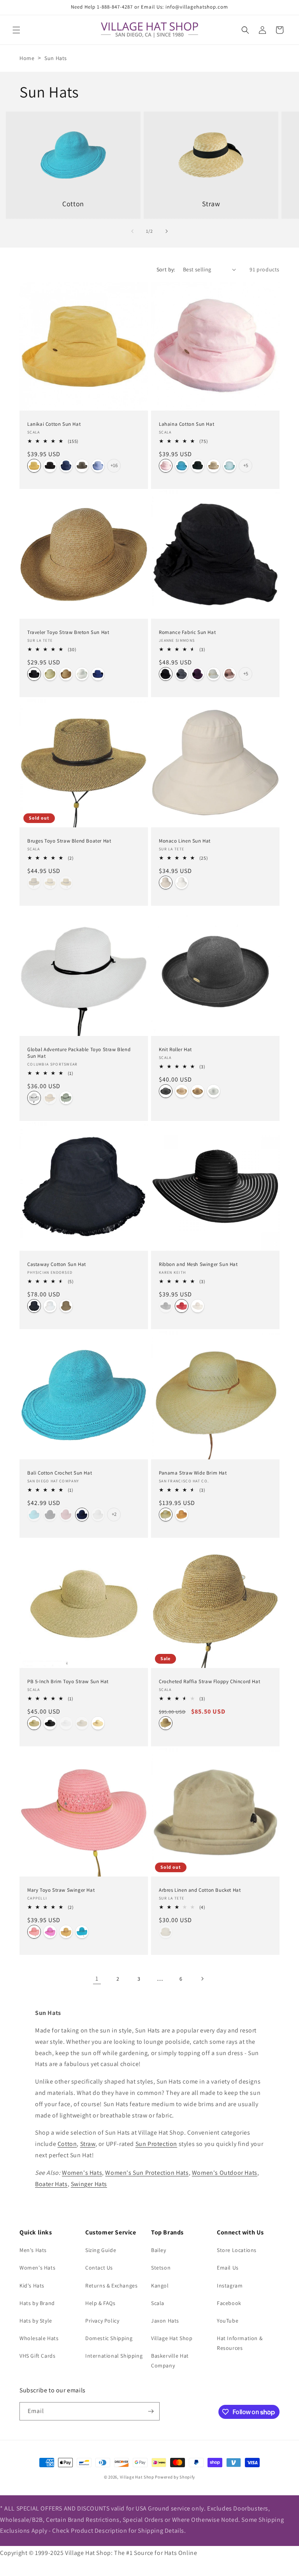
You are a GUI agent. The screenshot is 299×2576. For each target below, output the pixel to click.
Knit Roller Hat (175, 1050)
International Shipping (114, 2356)
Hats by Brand (37, 2303)
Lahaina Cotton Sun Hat (186, 424)
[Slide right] (167, 231)
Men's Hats (33, 2250)
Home (27, 58)
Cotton (67, 2144)
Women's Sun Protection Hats (147, 2173)
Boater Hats (51, 2184)
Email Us (228, 2268)
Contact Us (99, 2268)
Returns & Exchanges (111, 2286)
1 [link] (97, 1978)
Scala (158, 2303)
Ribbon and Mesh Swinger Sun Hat (198, 1264)
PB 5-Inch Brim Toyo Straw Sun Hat (68, 1682)
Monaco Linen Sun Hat (185, 841)
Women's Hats (82, 2173)
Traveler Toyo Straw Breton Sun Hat (68, 632)
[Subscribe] (151, 2411)
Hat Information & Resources (240, 2343)
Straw (88, 2144)
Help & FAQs (100, 2303)
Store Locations (237, 2250)
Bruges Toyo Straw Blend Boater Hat (69, 841)
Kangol (160, 2286)
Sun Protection (156, 2144)
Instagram (230, 2286)
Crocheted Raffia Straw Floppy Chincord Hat (209, 1682)
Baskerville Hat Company (170, 2361)
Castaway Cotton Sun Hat (57, 1264)
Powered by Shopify (175, 2477)
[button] (16, 30)
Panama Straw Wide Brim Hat (193, 1473)
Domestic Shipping (109, 2338)
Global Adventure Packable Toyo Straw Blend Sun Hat (79, 1053)
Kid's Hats (32, 2286)
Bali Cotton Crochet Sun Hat (60, 1473)
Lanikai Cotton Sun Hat (54, 424)
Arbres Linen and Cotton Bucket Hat (200, 1890)
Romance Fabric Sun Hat (187, 632)
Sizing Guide (101, 2250)
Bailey (159, 2250)
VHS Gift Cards (37, 2356)
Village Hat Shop (172, 2338)
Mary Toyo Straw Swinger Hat (61, 1890)
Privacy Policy (102, 2321)
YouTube (228, 2321)
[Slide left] (132, 231)
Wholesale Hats (39, 2338)
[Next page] (202, 1979)
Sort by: (166, 269)
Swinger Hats (89, 2184)
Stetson (161, 2268)
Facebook (229, 2303)
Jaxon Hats (165, 2321)
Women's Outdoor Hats (225, 2173)
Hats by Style (36, 2321)
